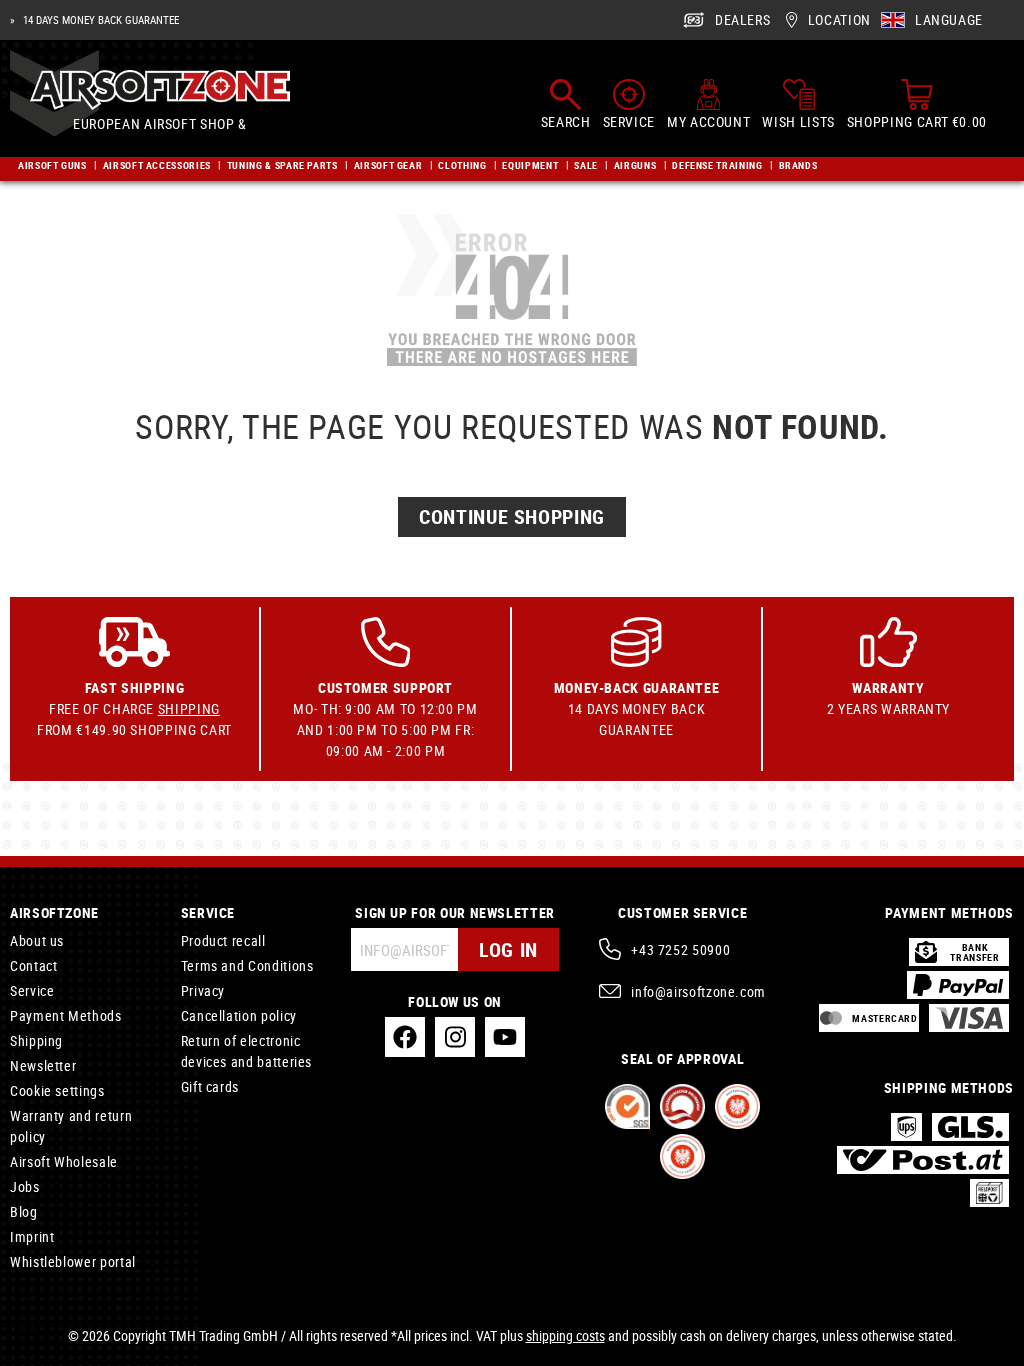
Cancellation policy (239, 1015)
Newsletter (43, 1065)
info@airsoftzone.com (698, 991)
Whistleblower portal (73, 1261)
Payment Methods (66, 1015)
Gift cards (210, 1086)
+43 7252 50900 (680, 949)
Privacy (203, 990)
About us (37, 940)
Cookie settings (57, 1090)
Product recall (223, 940)
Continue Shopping (512, 516)
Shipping (189, 708)
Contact (33, 965)
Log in (508, 949)
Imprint (32, 1236)
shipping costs (565, 1335)
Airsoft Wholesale (64, 1161)
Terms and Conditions (247, 965)
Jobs (25, 1186)
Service (32, 990)
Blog (24, 1211)
